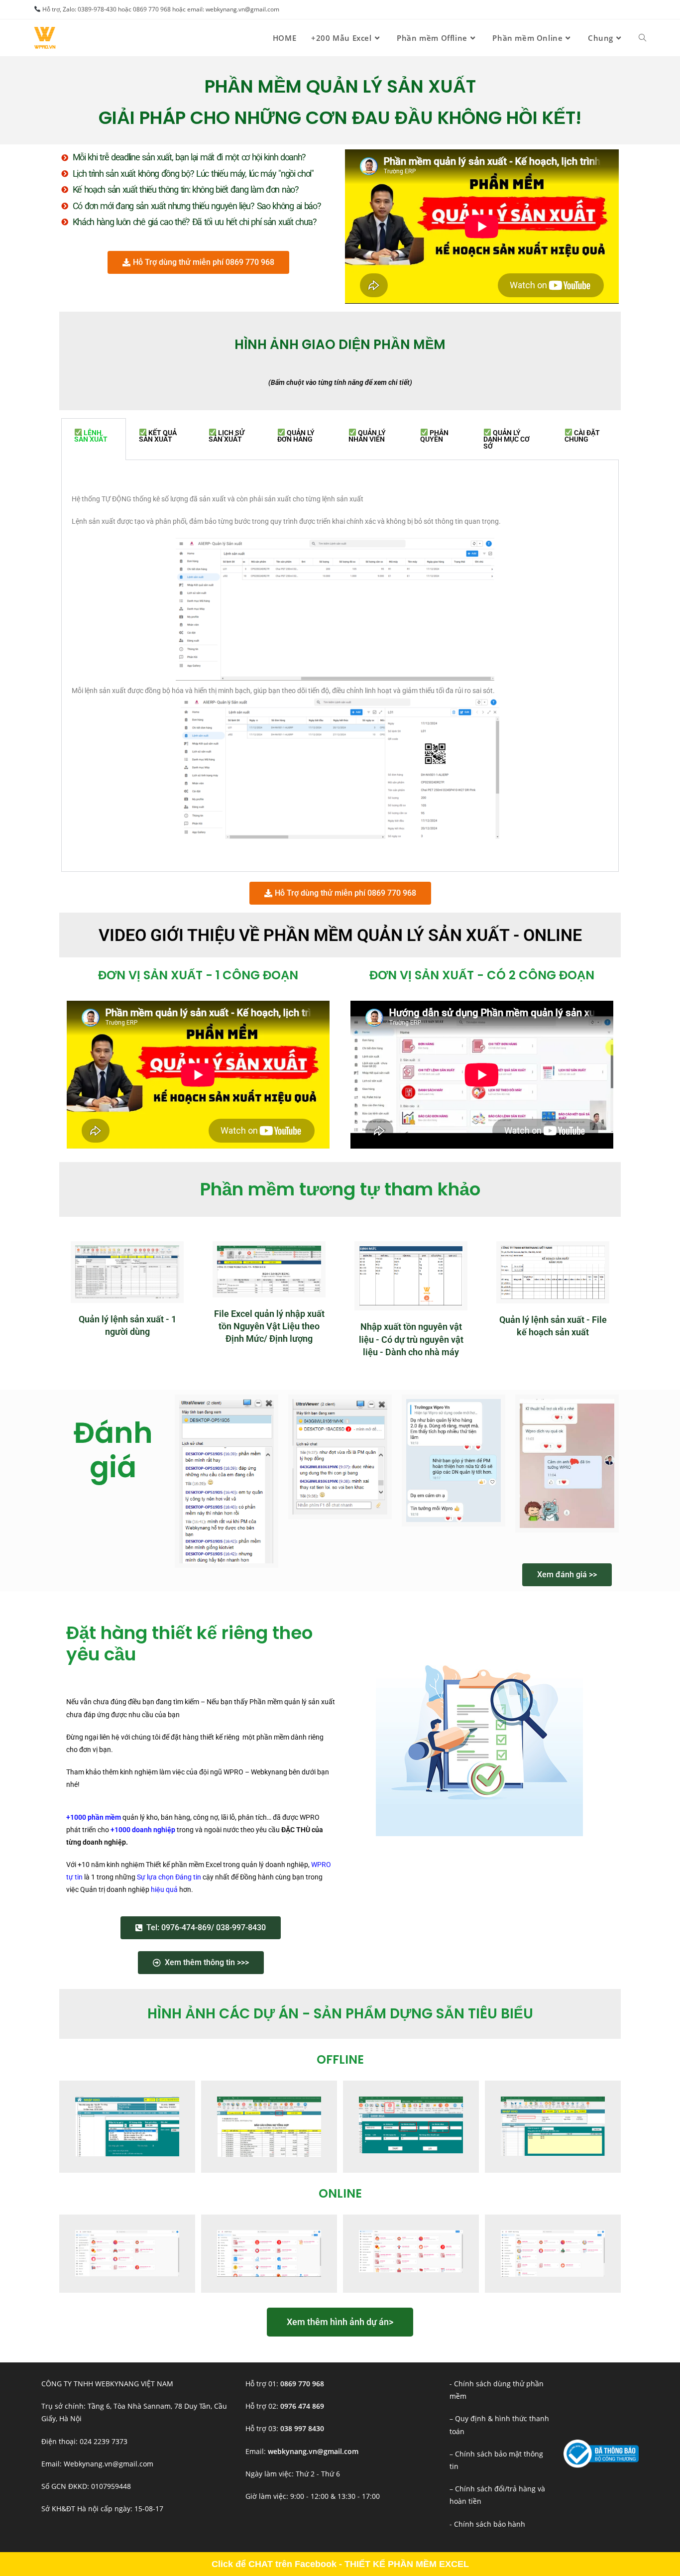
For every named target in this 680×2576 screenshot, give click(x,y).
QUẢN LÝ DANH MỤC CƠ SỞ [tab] (507, 439)
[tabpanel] (340, 666)
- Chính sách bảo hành (487, 2524)
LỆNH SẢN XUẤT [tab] (91, 436)
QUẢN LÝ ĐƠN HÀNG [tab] (296, 436)
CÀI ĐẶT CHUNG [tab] (582, 436)
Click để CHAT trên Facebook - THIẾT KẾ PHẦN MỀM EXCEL (340, 2564)
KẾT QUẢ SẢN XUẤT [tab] (158, 436)
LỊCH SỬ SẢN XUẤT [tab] (227, 436)
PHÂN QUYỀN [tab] (434, 436)
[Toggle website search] (642, 38)
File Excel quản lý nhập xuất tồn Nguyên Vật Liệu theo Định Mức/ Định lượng (269, 1326)
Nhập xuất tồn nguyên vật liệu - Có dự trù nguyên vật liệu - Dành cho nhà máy (411, 1339)
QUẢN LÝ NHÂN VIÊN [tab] (367, 436)
